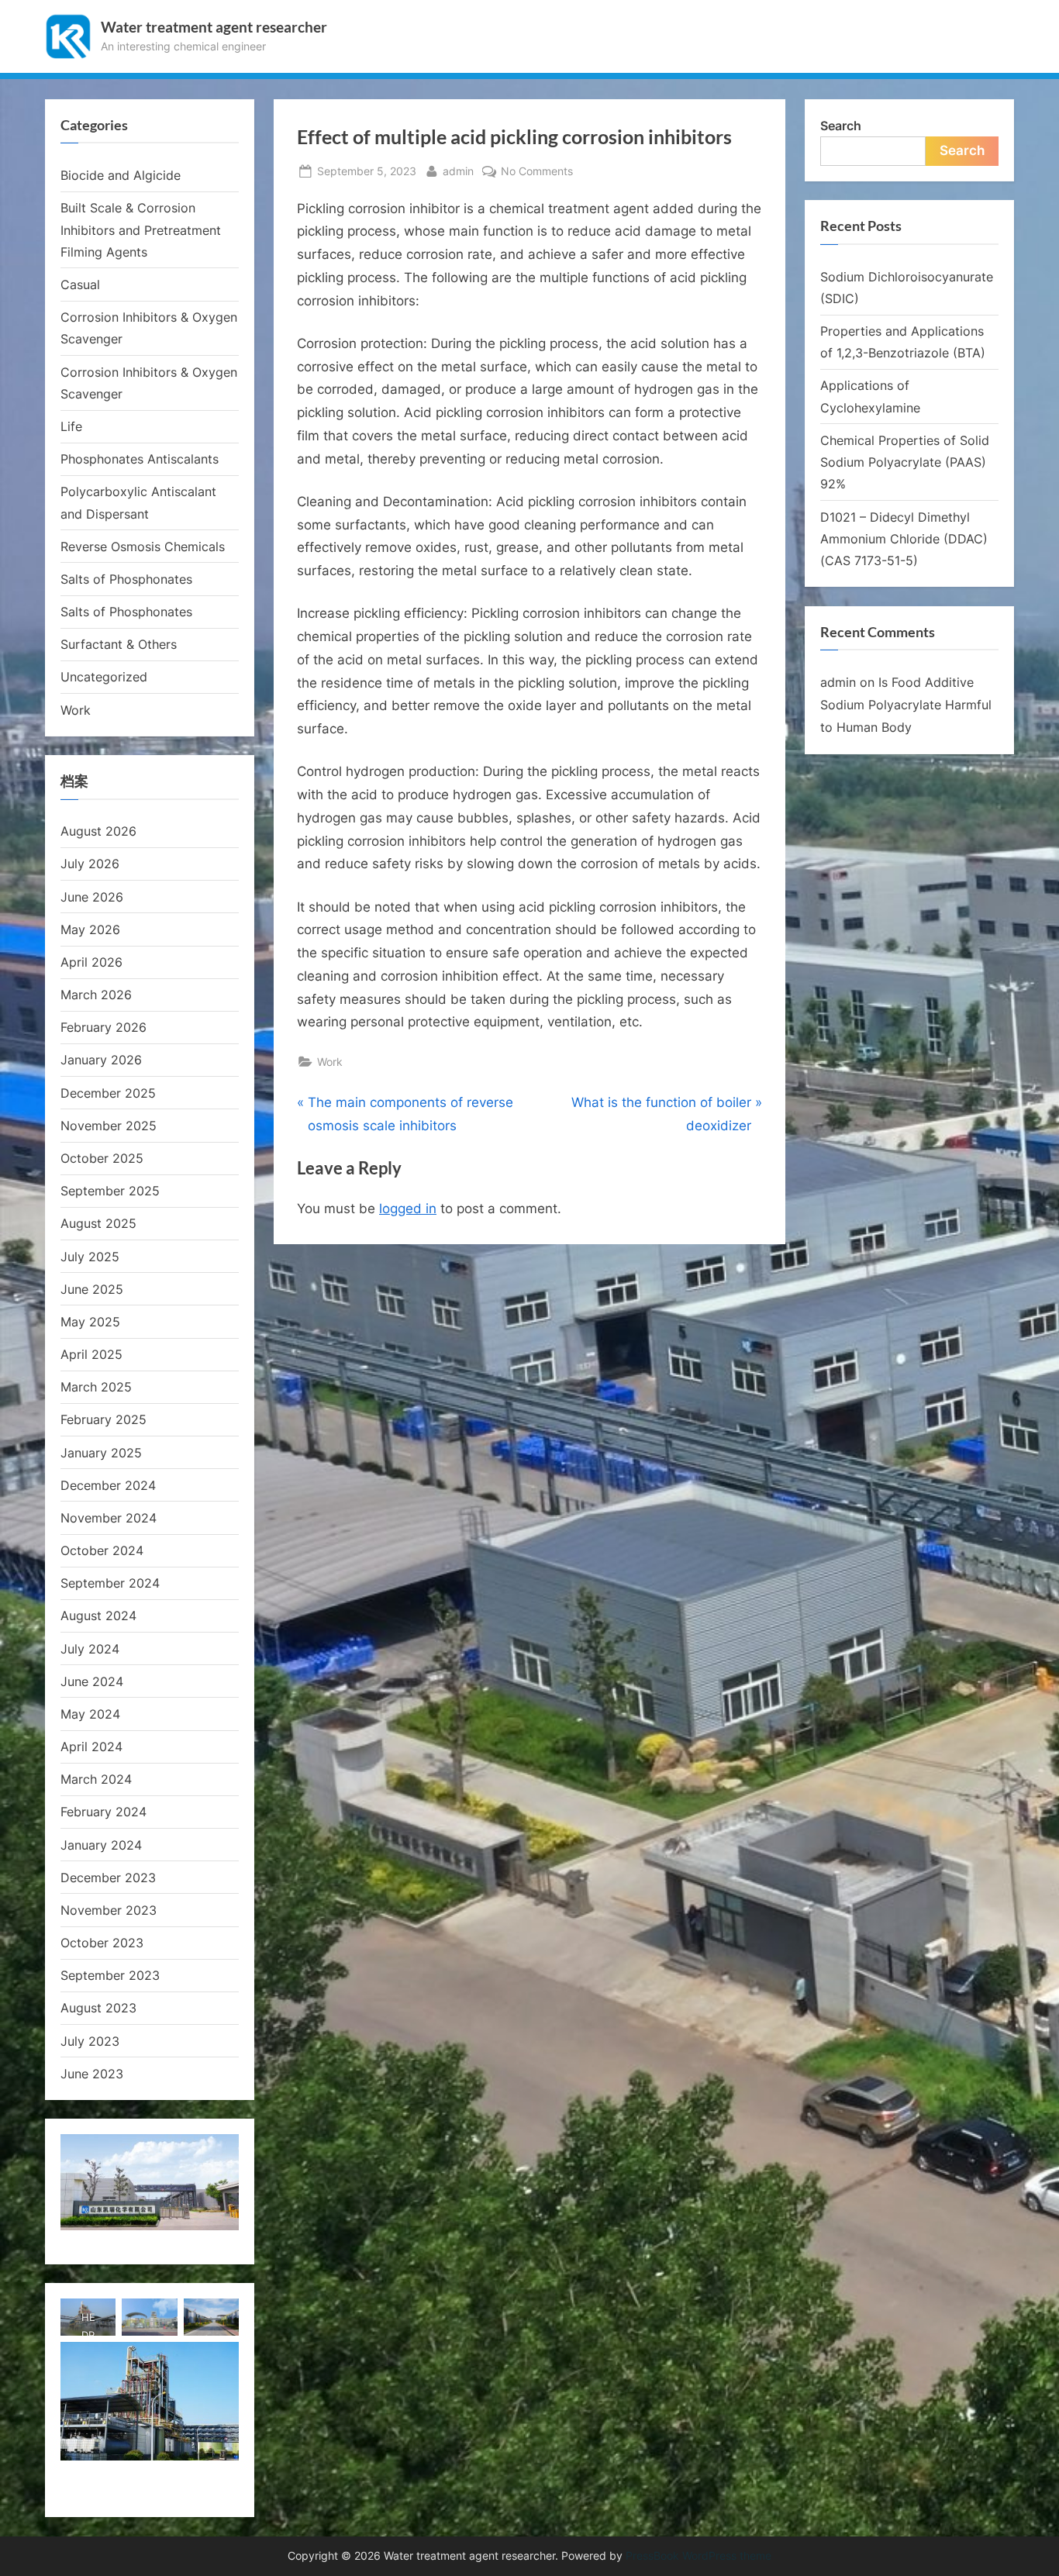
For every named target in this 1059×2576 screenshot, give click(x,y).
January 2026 (101, 1060)
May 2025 (90, 1322)
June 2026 (92, 897)
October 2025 (102, 1158)
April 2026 (91, 962)
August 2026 (98, 831)
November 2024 (109, 1518)
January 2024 (101, 1845)
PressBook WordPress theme (699, 2556)
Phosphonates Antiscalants (140, 459)
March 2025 (96, 1387)
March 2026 (96, 995)
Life (71, 426)
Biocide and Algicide (121, 175)
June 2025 (92, 1289)
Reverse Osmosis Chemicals (143, 547)
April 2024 (91, 1747)
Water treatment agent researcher (214, 27)
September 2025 (110, 1191)
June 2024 (92, 1681)
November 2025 (109, 1126)
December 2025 (108, 1093)
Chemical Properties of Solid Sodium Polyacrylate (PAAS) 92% (905, 462)
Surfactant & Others (119, 644)
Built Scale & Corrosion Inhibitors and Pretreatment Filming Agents (141, 230)
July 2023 (90, 2041)
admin (458, 171)
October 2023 (102, 1943)
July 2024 (90, 1649)
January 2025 (101, 1453)
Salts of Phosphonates (126, 579)
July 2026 (90, 864)
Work (330, 1062)
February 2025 (103, 1419)
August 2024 (98, 1616)
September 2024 (110, 1583)
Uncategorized (104, 677)
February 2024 (103, 1812)
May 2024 (90, 1714)
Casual (80, 284)
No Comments (537, 172)
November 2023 (109, 1910)
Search (841, 126)
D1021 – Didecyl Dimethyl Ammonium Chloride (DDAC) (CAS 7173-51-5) (904, 539)
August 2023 (98, 2008)
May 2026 (90, 929)
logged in (408, 1209)
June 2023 (92, 2074)
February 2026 (103, 1027)
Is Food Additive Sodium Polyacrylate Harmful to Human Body (906, 705)
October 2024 (102, 1550)
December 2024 (108, 1485)
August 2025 (98, 1223)
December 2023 (108, 1878)
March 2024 (96, 1779)
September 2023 (110, 1975)
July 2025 (90, 1257)
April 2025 (91, 1354)
